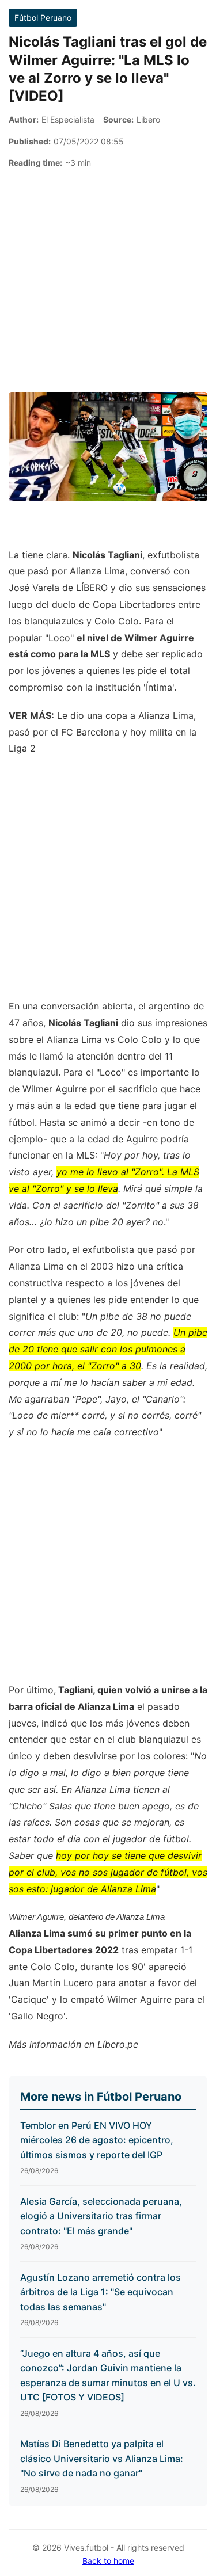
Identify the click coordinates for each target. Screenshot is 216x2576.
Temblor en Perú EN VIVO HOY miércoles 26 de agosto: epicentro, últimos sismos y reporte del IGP (97, 2140)
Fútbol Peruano (43, 18)
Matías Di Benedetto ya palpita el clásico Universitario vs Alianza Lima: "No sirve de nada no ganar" (102, 2458)
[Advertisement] (108, 281)
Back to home (108, 2561)
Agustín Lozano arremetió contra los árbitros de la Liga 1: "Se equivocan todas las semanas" (101, 2292)
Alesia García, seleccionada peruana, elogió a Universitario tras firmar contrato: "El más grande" (101, 2216)
